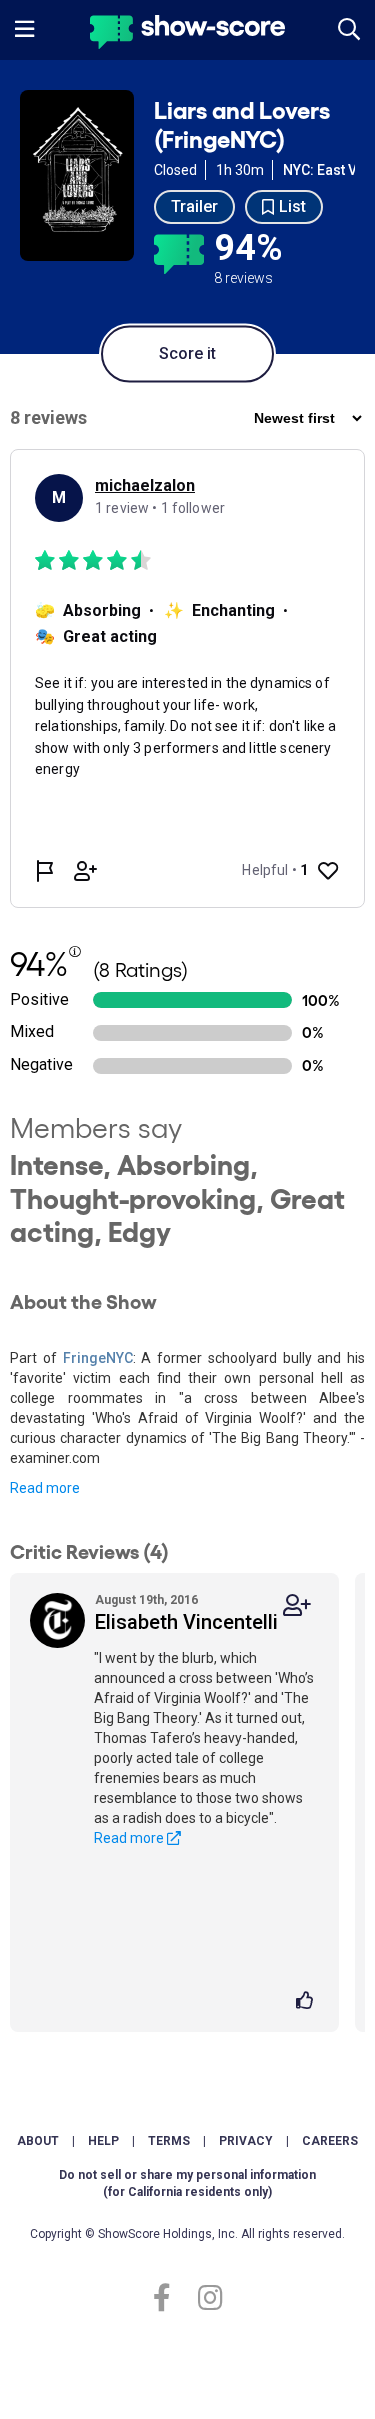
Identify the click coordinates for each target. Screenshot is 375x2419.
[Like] (307, 2002)
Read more (45, 1488)
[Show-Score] (187, 34)
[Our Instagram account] (205, 2298)
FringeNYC (98, 1358)
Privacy (246, 2141)
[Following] (297, 1605)
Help (103, 2141)
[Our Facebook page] (170, 2298)
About (38, 2141)
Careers (330, 2141)
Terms (169, 2141)
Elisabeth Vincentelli (186, 1622)
